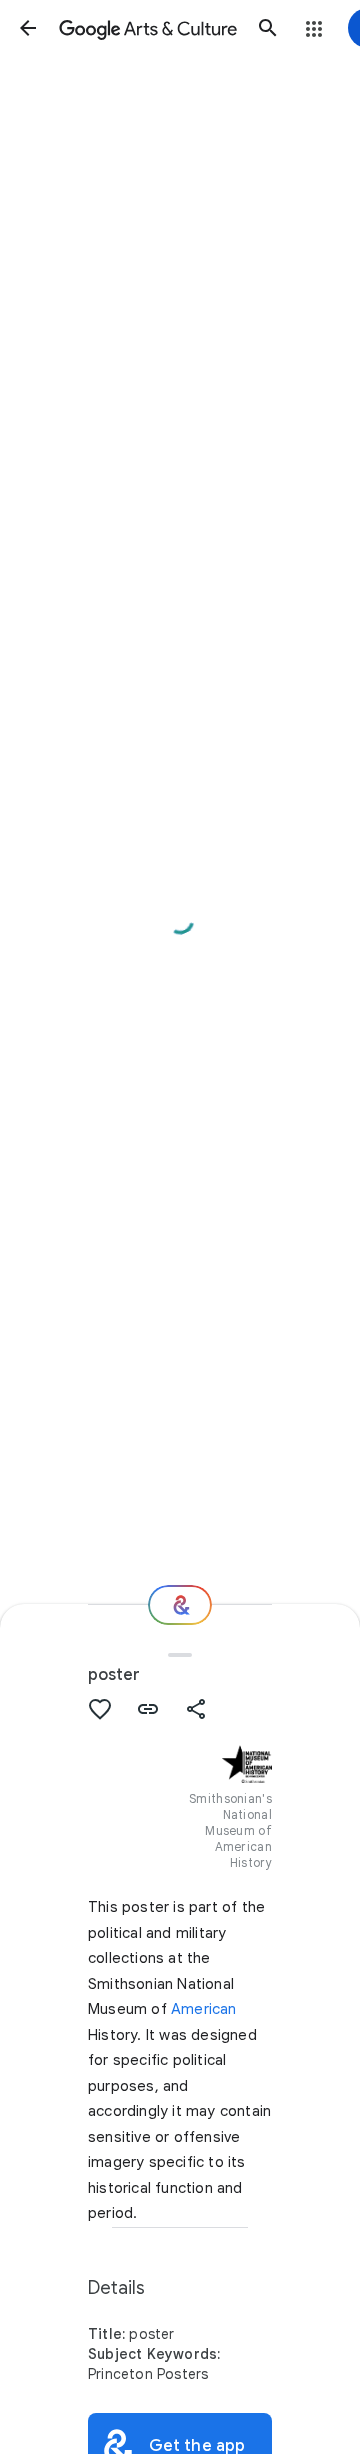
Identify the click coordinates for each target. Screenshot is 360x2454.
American (204, 2009)
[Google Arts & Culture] (148, 28)
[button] (28, 28)
